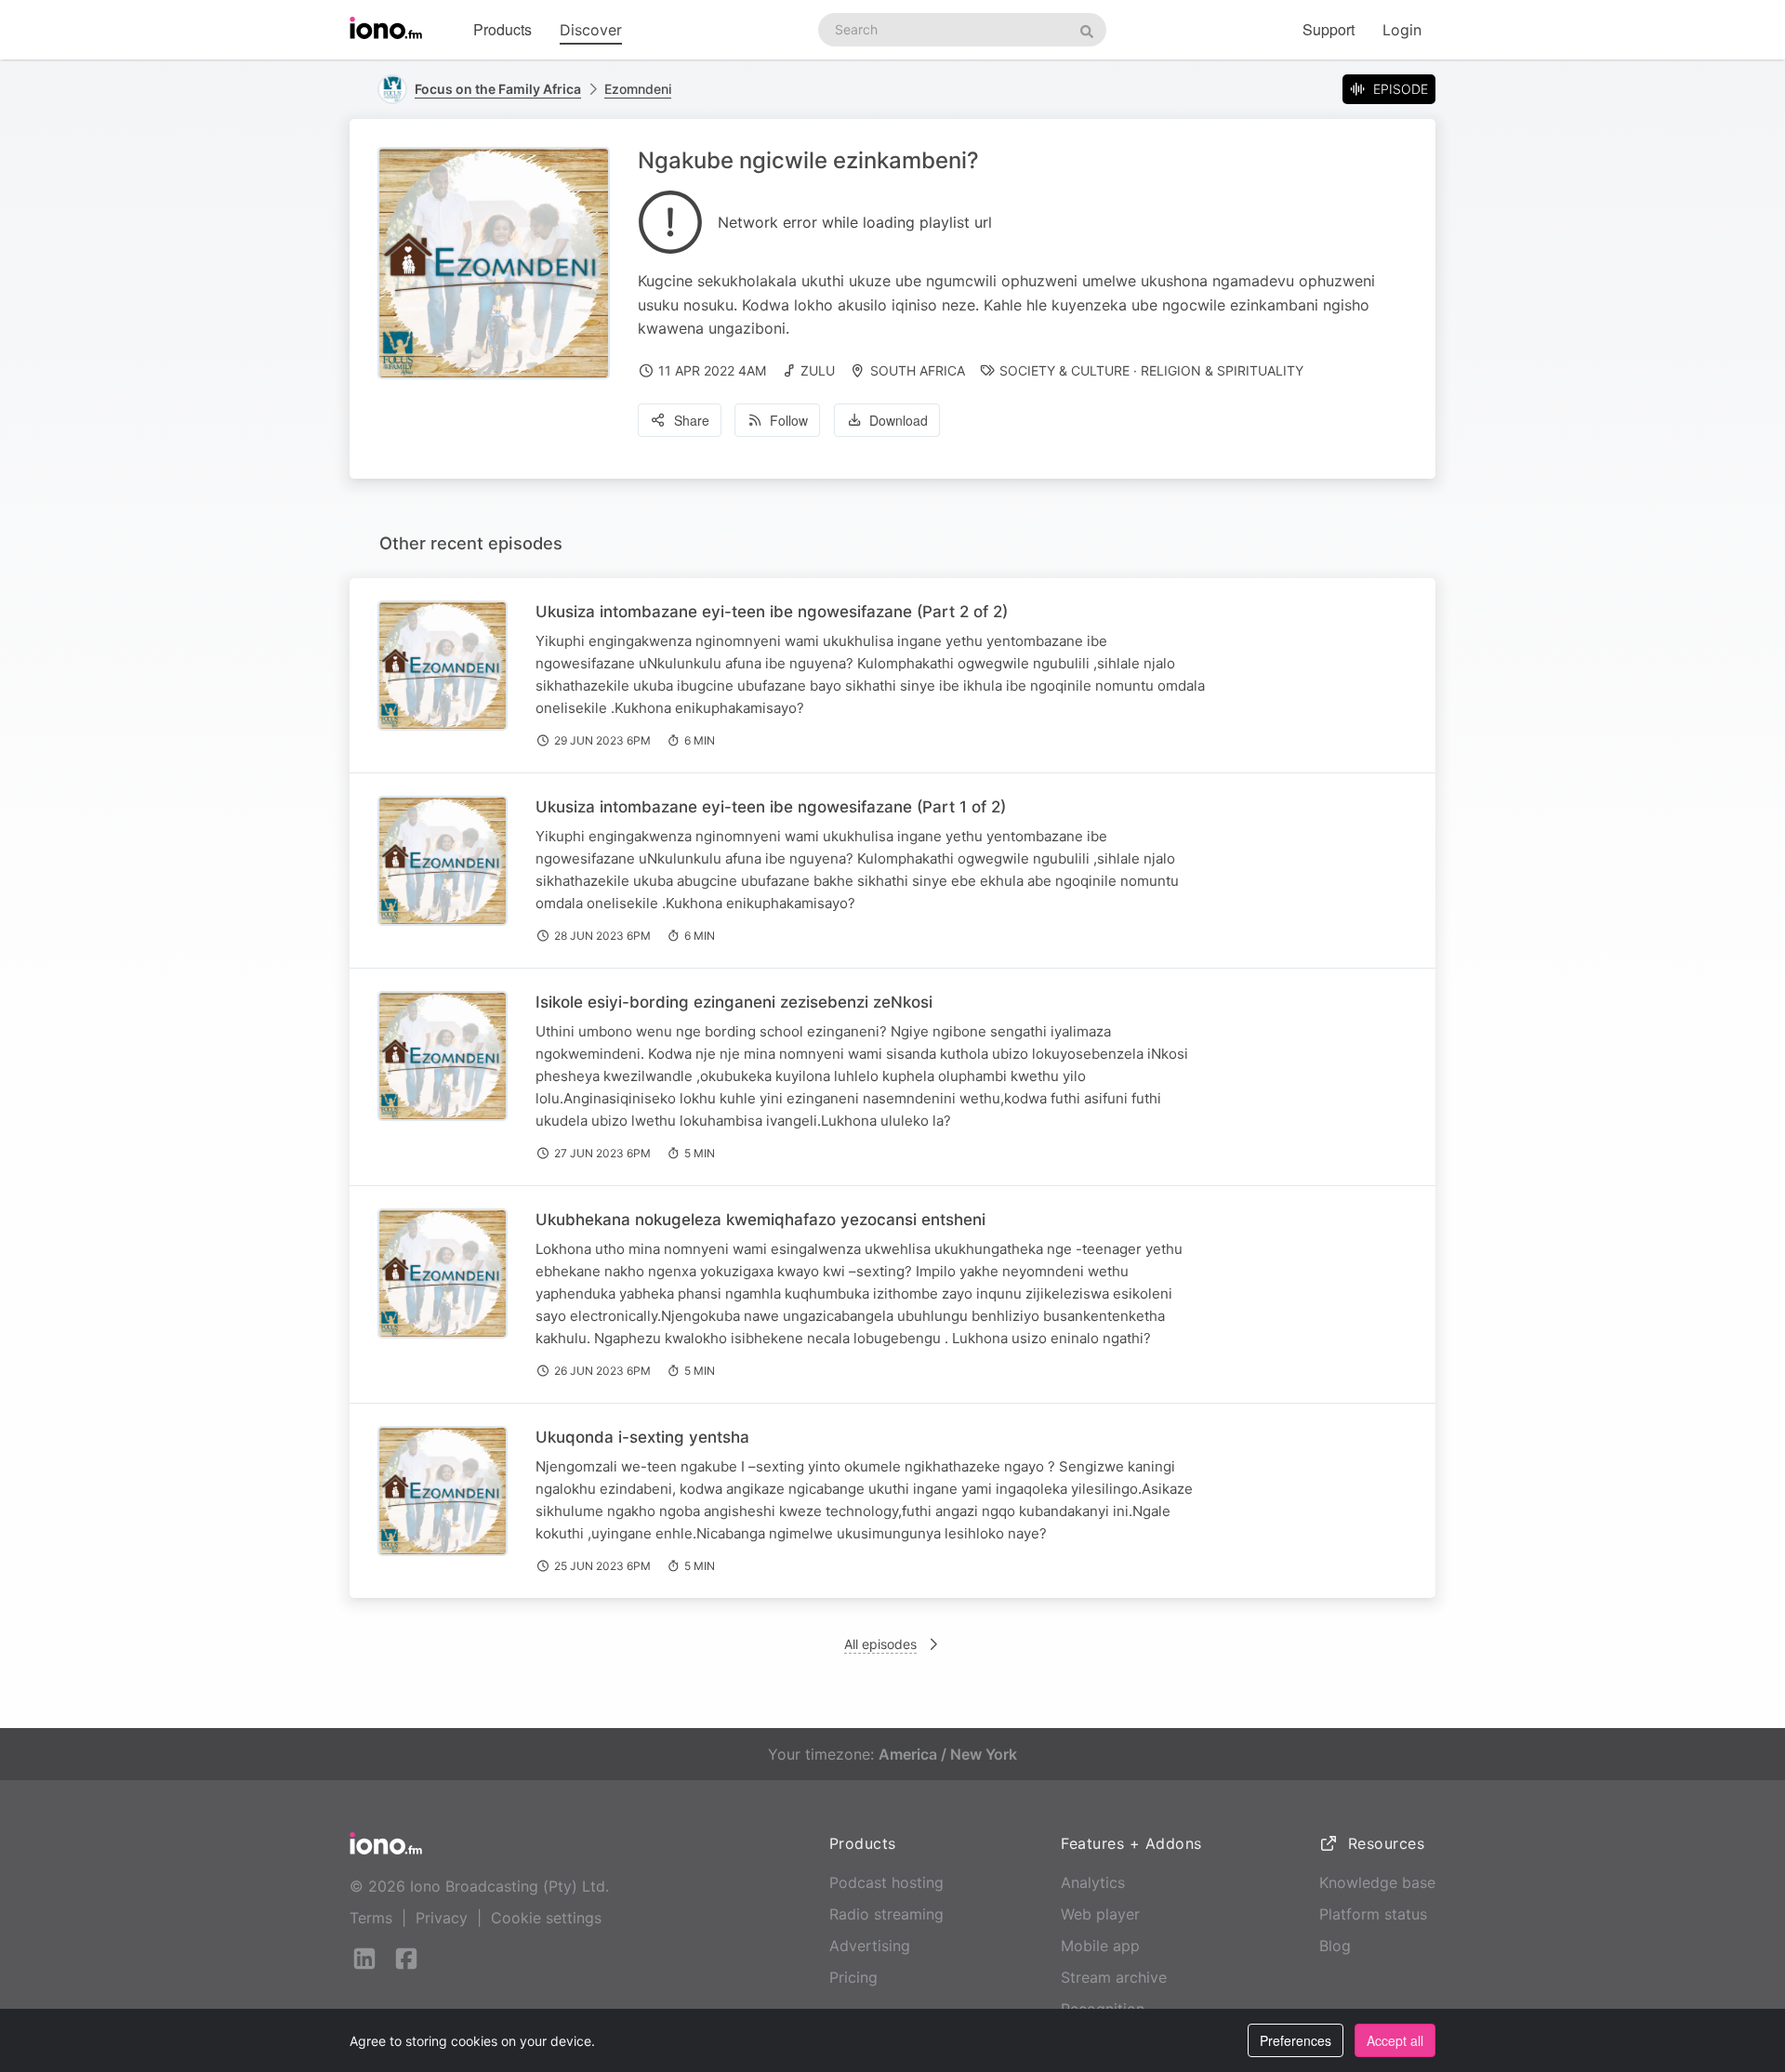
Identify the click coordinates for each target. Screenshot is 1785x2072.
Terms (371, 1918)
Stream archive (1114, 1977)
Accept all (1395, 2040)
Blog (1335, 1946)
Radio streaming (886, 1914)
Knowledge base (1377, 1882)
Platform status (1373, 1914)
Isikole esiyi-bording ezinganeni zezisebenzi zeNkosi (734, 1002)
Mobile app (1100, 1946)
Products (502, 29)
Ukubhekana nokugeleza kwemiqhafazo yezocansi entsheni (760, 1220)
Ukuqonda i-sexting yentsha (642, 1437)
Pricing (853, 1977)
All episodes (880, 1644)
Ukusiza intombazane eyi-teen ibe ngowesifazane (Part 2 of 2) (772, 612)
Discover (591, 30)
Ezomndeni (638, 89)
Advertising (870, 1946)
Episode (1401, 89)
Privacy (442, 1918)
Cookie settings (546, 1918)
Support (1329, 29)
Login (1402, 30)
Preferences (1296, 2040)
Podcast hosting (886, 1882)
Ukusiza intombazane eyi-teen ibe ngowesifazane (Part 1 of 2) (771, 807)
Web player (1100, 1914)
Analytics (1093, 1882)
